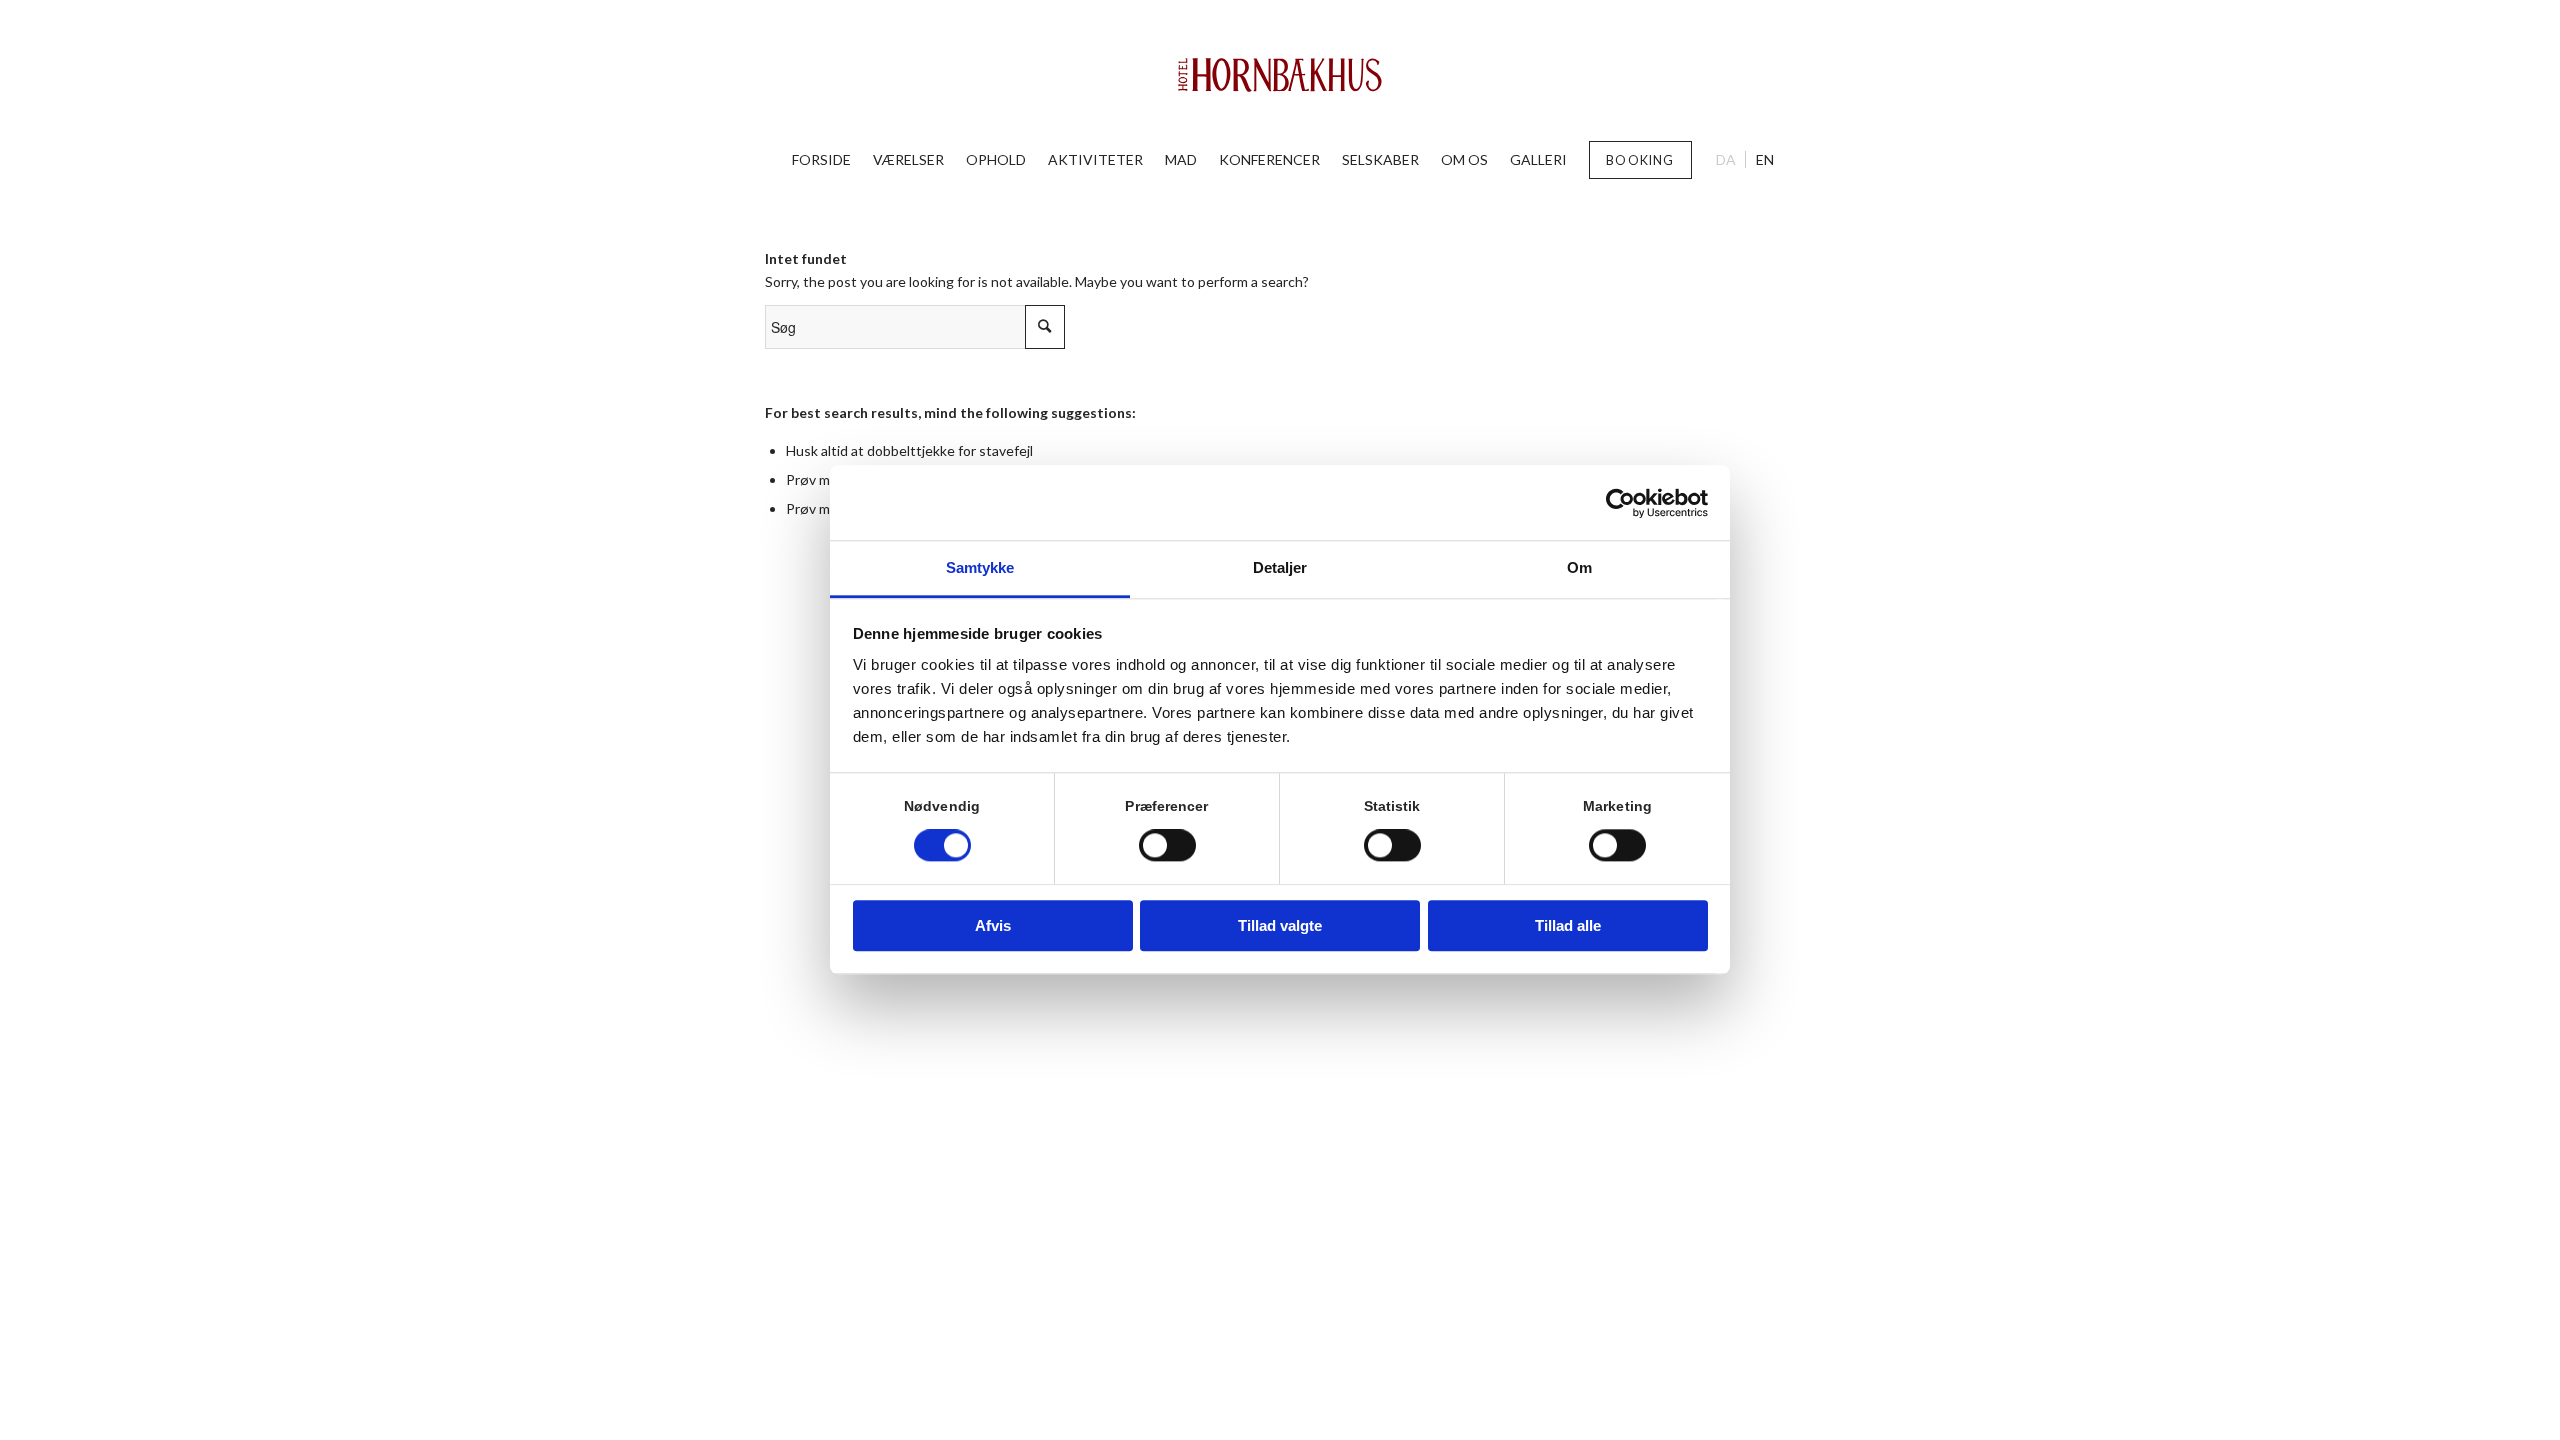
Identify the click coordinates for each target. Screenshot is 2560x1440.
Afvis (993, 925)
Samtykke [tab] (980, 567)
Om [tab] (1579, 567)
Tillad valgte (1280, 925)
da (1726, 159)
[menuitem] (821, 160)
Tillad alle (1568, 925)
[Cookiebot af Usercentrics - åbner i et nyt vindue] (1620, 503)
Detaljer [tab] (1280, 567)
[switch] (1167, 846)
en (1765, 159)
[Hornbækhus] (1280, 75)
